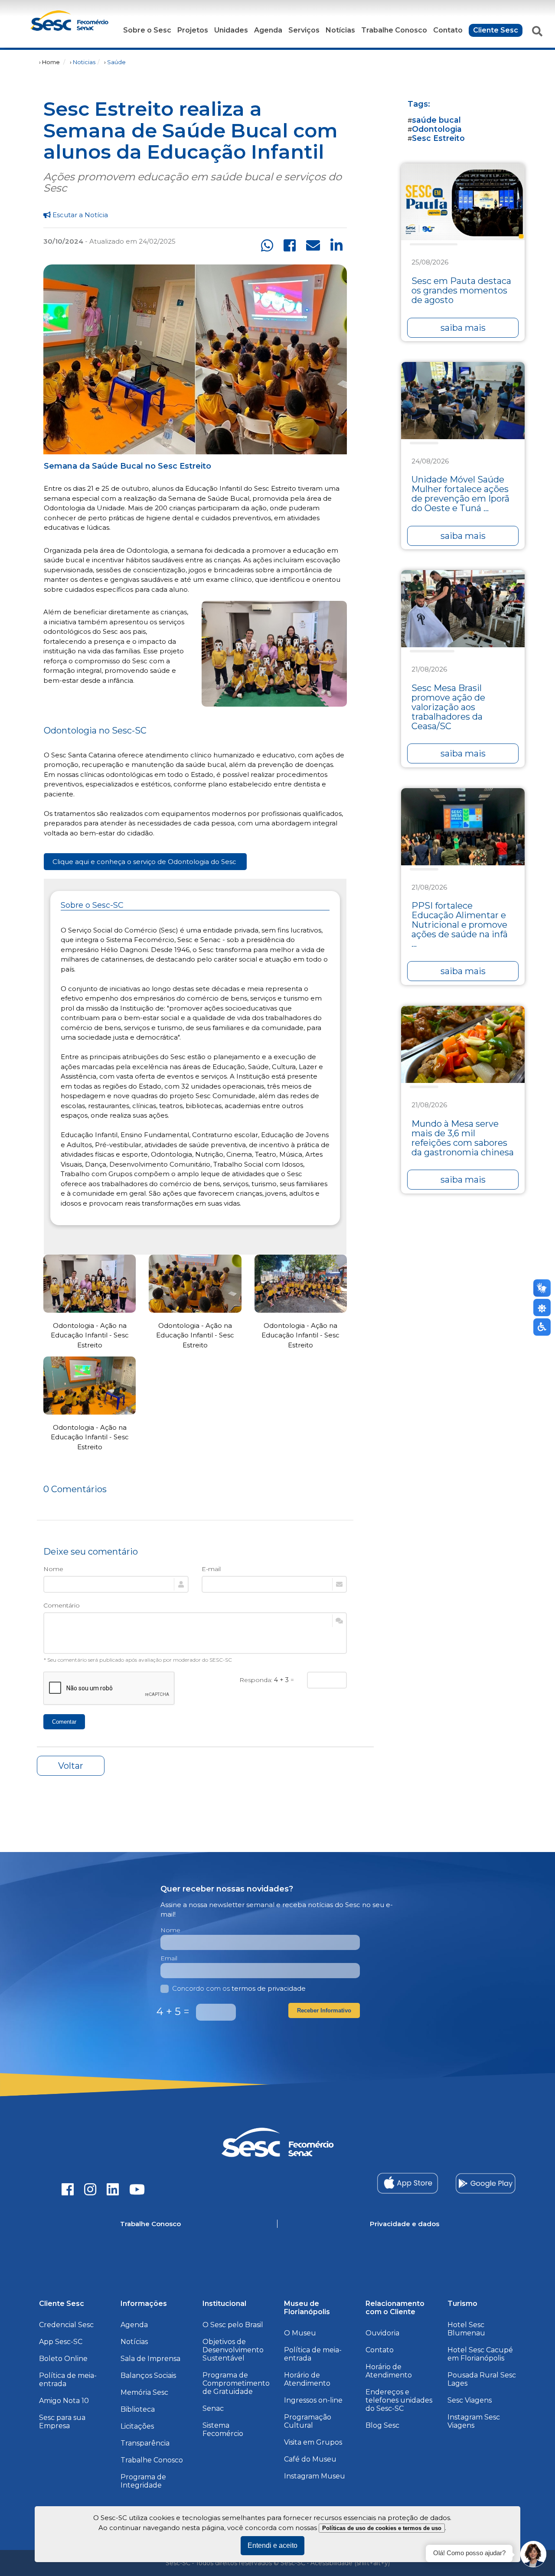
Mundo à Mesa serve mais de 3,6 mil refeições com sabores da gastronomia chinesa (463, 1138)
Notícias (340, 30)
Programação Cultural (308, 2421)
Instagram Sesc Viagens (474, 2421)
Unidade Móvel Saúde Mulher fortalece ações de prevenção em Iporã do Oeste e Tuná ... (460, 494)
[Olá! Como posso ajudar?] (533, 2554)
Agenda (268, 30)
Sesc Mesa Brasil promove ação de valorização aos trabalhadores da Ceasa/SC (448, 707)
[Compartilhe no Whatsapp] (267, 246)
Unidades (231, 30)
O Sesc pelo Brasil (233, 2325)
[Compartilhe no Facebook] (290, 246)
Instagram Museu (315, 2476)
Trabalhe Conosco (394, 30)
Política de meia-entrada (68, 2380)
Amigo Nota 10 (64, 2401)
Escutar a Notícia (79, 215)
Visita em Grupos (313, 2442)
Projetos (193, 30)
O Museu (300, 2333)
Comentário (62, 1605)
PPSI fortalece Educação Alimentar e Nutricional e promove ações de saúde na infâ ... (460, 925)
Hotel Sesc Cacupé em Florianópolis (480, 2354)
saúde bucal (436, 120)
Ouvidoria (382, 2333)
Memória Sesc (144, 2392)
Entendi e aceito (273, 2545)
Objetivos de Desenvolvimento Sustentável (233, 2350)
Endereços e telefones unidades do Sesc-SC (399, 2400)
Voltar (71, 1766)
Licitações (137, 2426)
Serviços (304, 30)
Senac (213, 2408)
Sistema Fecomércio (223, 2429)
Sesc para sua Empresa (62, 2422)
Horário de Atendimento (307, 2379)
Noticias (84, 62)
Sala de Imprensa (150, 2359)
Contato (448, 30)
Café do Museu (310, 2459)
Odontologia (437, 129)
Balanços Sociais (148, 2375)
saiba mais (463, 328)
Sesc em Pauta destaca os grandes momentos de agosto (461, 290)
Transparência (145, 2443)
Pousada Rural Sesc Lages (482, 2379)
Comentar (64, 1722)
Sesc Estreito (438, 138)
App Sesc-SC (61, 2342)
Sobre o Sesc (147, 30)
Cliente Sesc (496, 30)
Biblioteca (138, 2409)
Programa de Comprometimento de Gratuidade (236, 2383)
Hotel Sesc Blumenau (466, 2329)
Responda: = (267, 1680)
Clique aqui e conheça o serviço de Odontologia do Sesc (145, 862)
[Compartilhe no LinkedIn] (336, 246)
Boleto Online (63, 2359)
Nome (53, 1569)
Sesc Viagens (470, 2400)
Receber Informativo (324, 2010)
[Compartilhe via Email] (313, 246)
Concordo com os (239, 1988)
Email (169, 1958)
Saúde (116, 62)
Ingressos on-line (313, 2400)
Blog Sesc (382, 2425)
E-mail (211, 1569)
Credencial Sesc (66, 2325)
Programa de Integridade (143, 2481)
